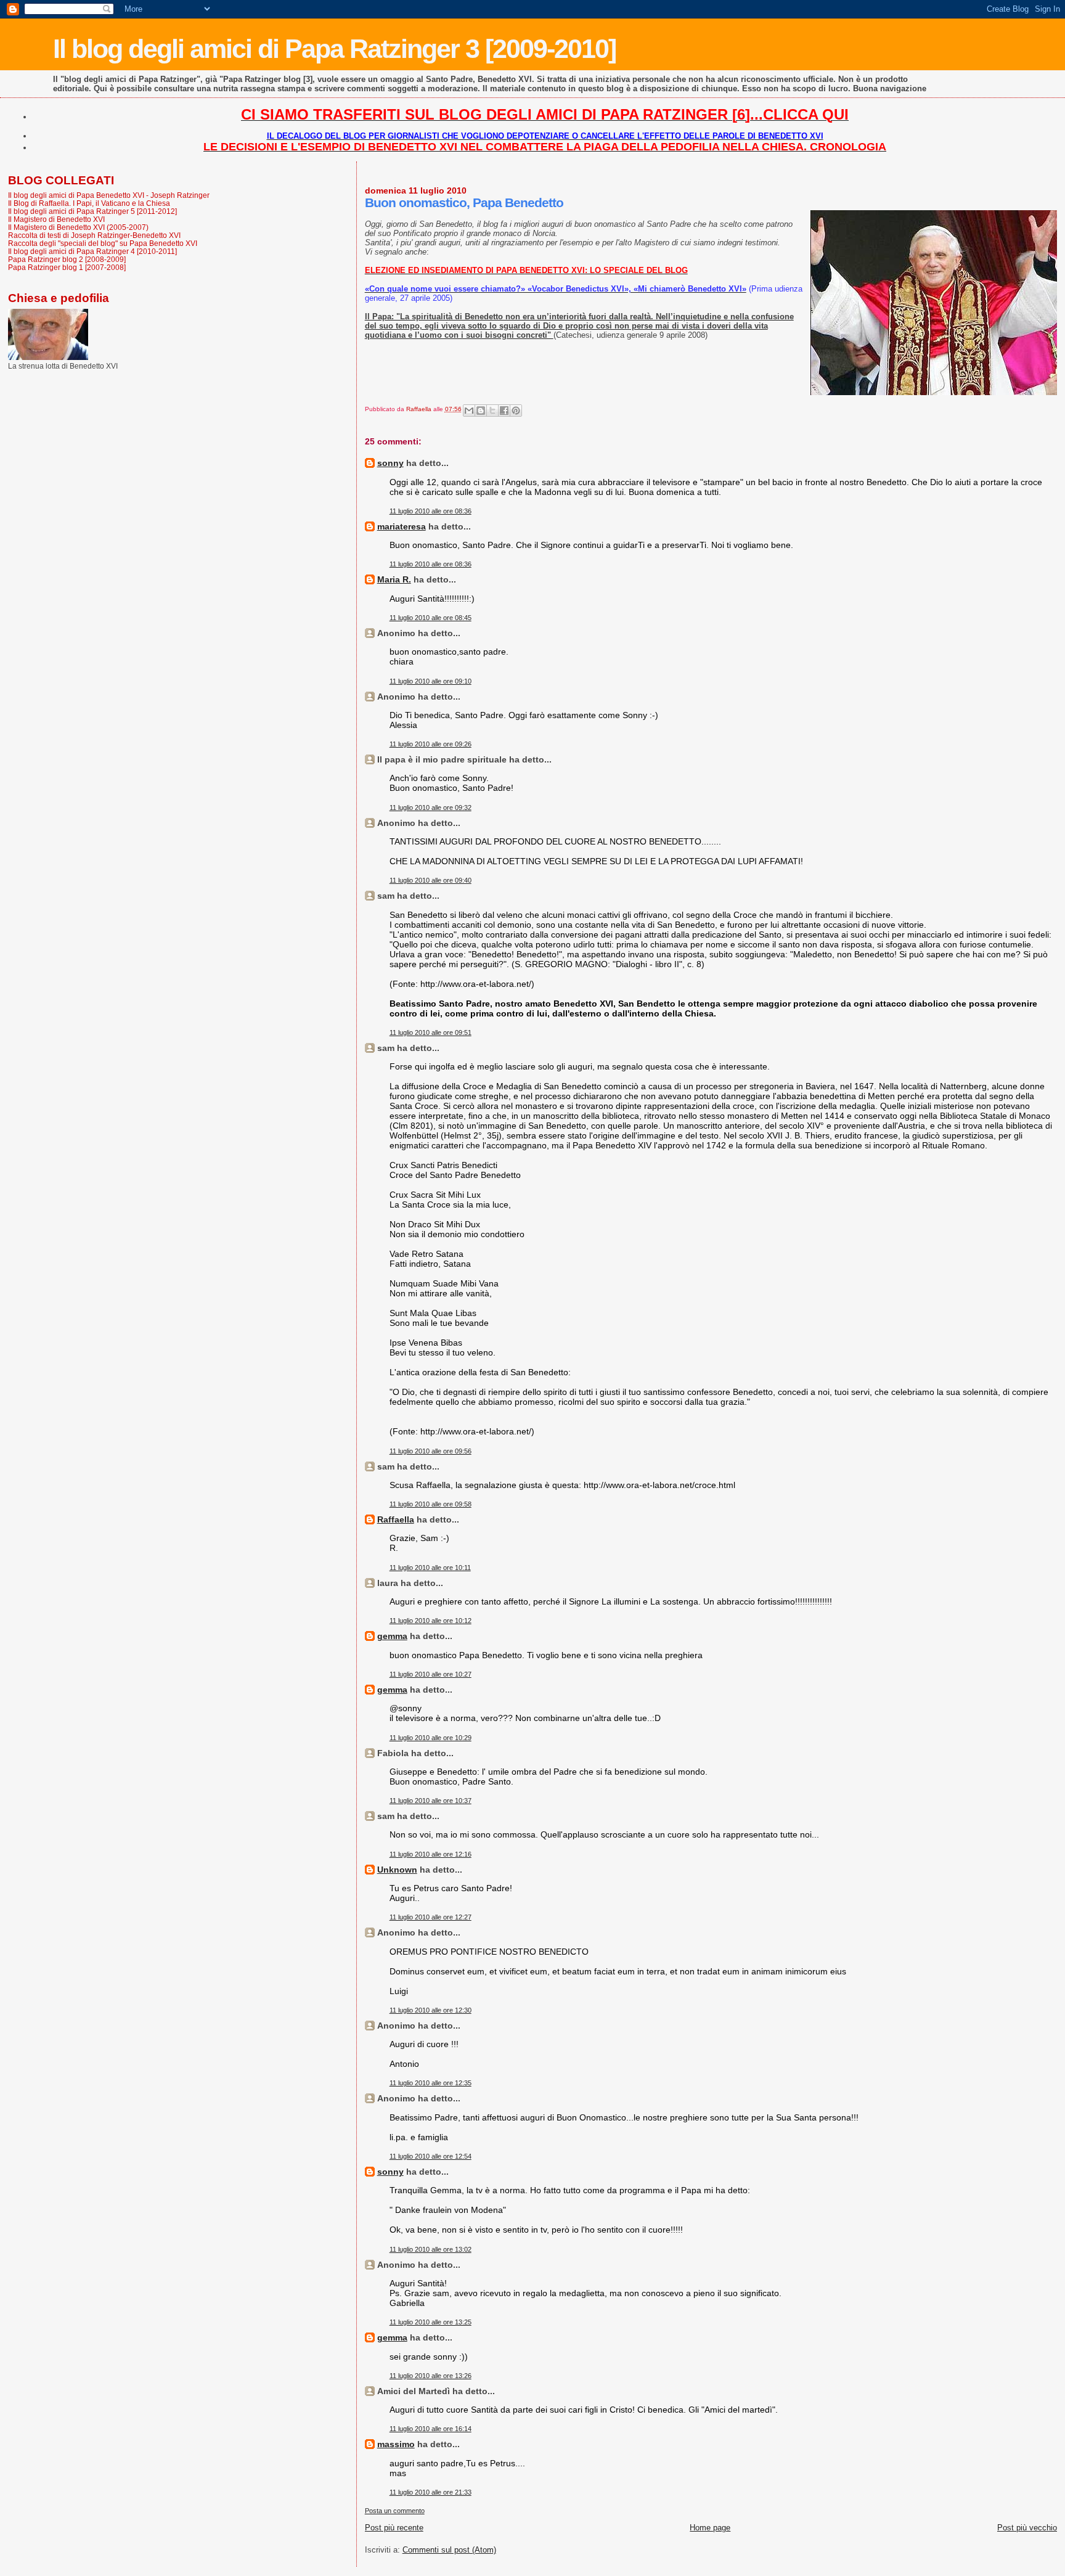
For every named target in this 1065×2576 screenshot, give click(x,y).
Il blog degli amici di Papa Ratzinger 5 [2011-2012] (92, 211)
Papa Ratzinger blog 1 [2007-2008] (67, 267)
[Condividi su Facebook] (504, 411)
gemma (392, 1636)
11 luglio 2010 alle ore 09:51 (430, 1032)
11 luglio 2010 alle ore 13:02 (430, 2249)
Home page (710, 2528)
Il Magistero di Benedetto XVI (56, 219)
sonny (390, 463)
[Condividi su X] (492, 411)
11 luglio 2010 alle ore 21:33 (430, 2492)
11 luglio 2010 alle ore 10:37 (430, 1801)
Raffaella (396, 1519)
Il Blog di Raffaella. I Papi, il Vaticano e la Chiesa (89, 203)
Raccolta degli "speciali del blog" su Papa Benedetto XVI (103, 243)
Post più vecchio (1027, 2528)
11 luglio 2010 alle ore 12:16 (430, 1854)
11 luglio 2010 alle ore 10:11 (430, 1568)
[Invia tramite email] (469, 411)
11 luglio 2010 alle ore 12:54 (430, 2156)
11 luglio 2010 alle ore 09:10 (430, 681)
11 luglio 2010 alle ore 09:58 (430, 1504)
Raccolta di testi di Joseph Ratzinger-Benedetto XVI (94, 235)
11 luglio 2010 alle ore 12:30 (430, 2010)
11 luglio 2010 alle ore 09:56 (430, 1451)
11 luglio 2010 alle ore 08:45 (430, 618)
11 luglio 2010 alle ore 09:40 (430, 880)
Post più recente (394, 2528)
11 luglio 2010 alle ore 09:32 (430, 808)
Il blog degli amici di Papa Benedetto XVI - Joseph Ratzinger (109, 195)
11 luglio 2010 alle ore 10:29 (430, 1738)
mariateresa (402, 526)
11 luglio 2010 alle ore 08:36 (430, 511)
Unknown (397, 1870)
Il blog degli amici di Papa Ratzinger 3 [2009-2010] (334, 49)
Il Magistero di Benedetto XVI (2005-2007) (78, 227)
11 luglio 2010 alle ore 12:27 (430, 1917)
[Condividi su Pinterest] (516, 411)
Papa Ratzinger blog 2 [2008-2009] (67, 259)
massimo (396, 2444)
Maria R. (394, 579)
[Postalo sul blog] (481, 411)
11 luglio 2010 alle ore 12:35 (430, 2083)
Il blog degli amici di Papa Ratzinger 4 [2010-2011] (92, 251)
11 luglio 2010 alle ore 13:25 (430, 2322)
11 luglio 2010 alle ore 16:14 (430, 2429)
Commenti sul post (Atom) (449, 2550)
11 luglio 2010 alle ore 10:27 (430, 1674)
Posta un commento (395, 2511)
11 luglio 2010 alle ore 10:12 (430, 1621)
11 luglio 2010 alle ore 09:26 (430, 744)
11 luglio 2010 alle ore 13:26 (430, 2376)
